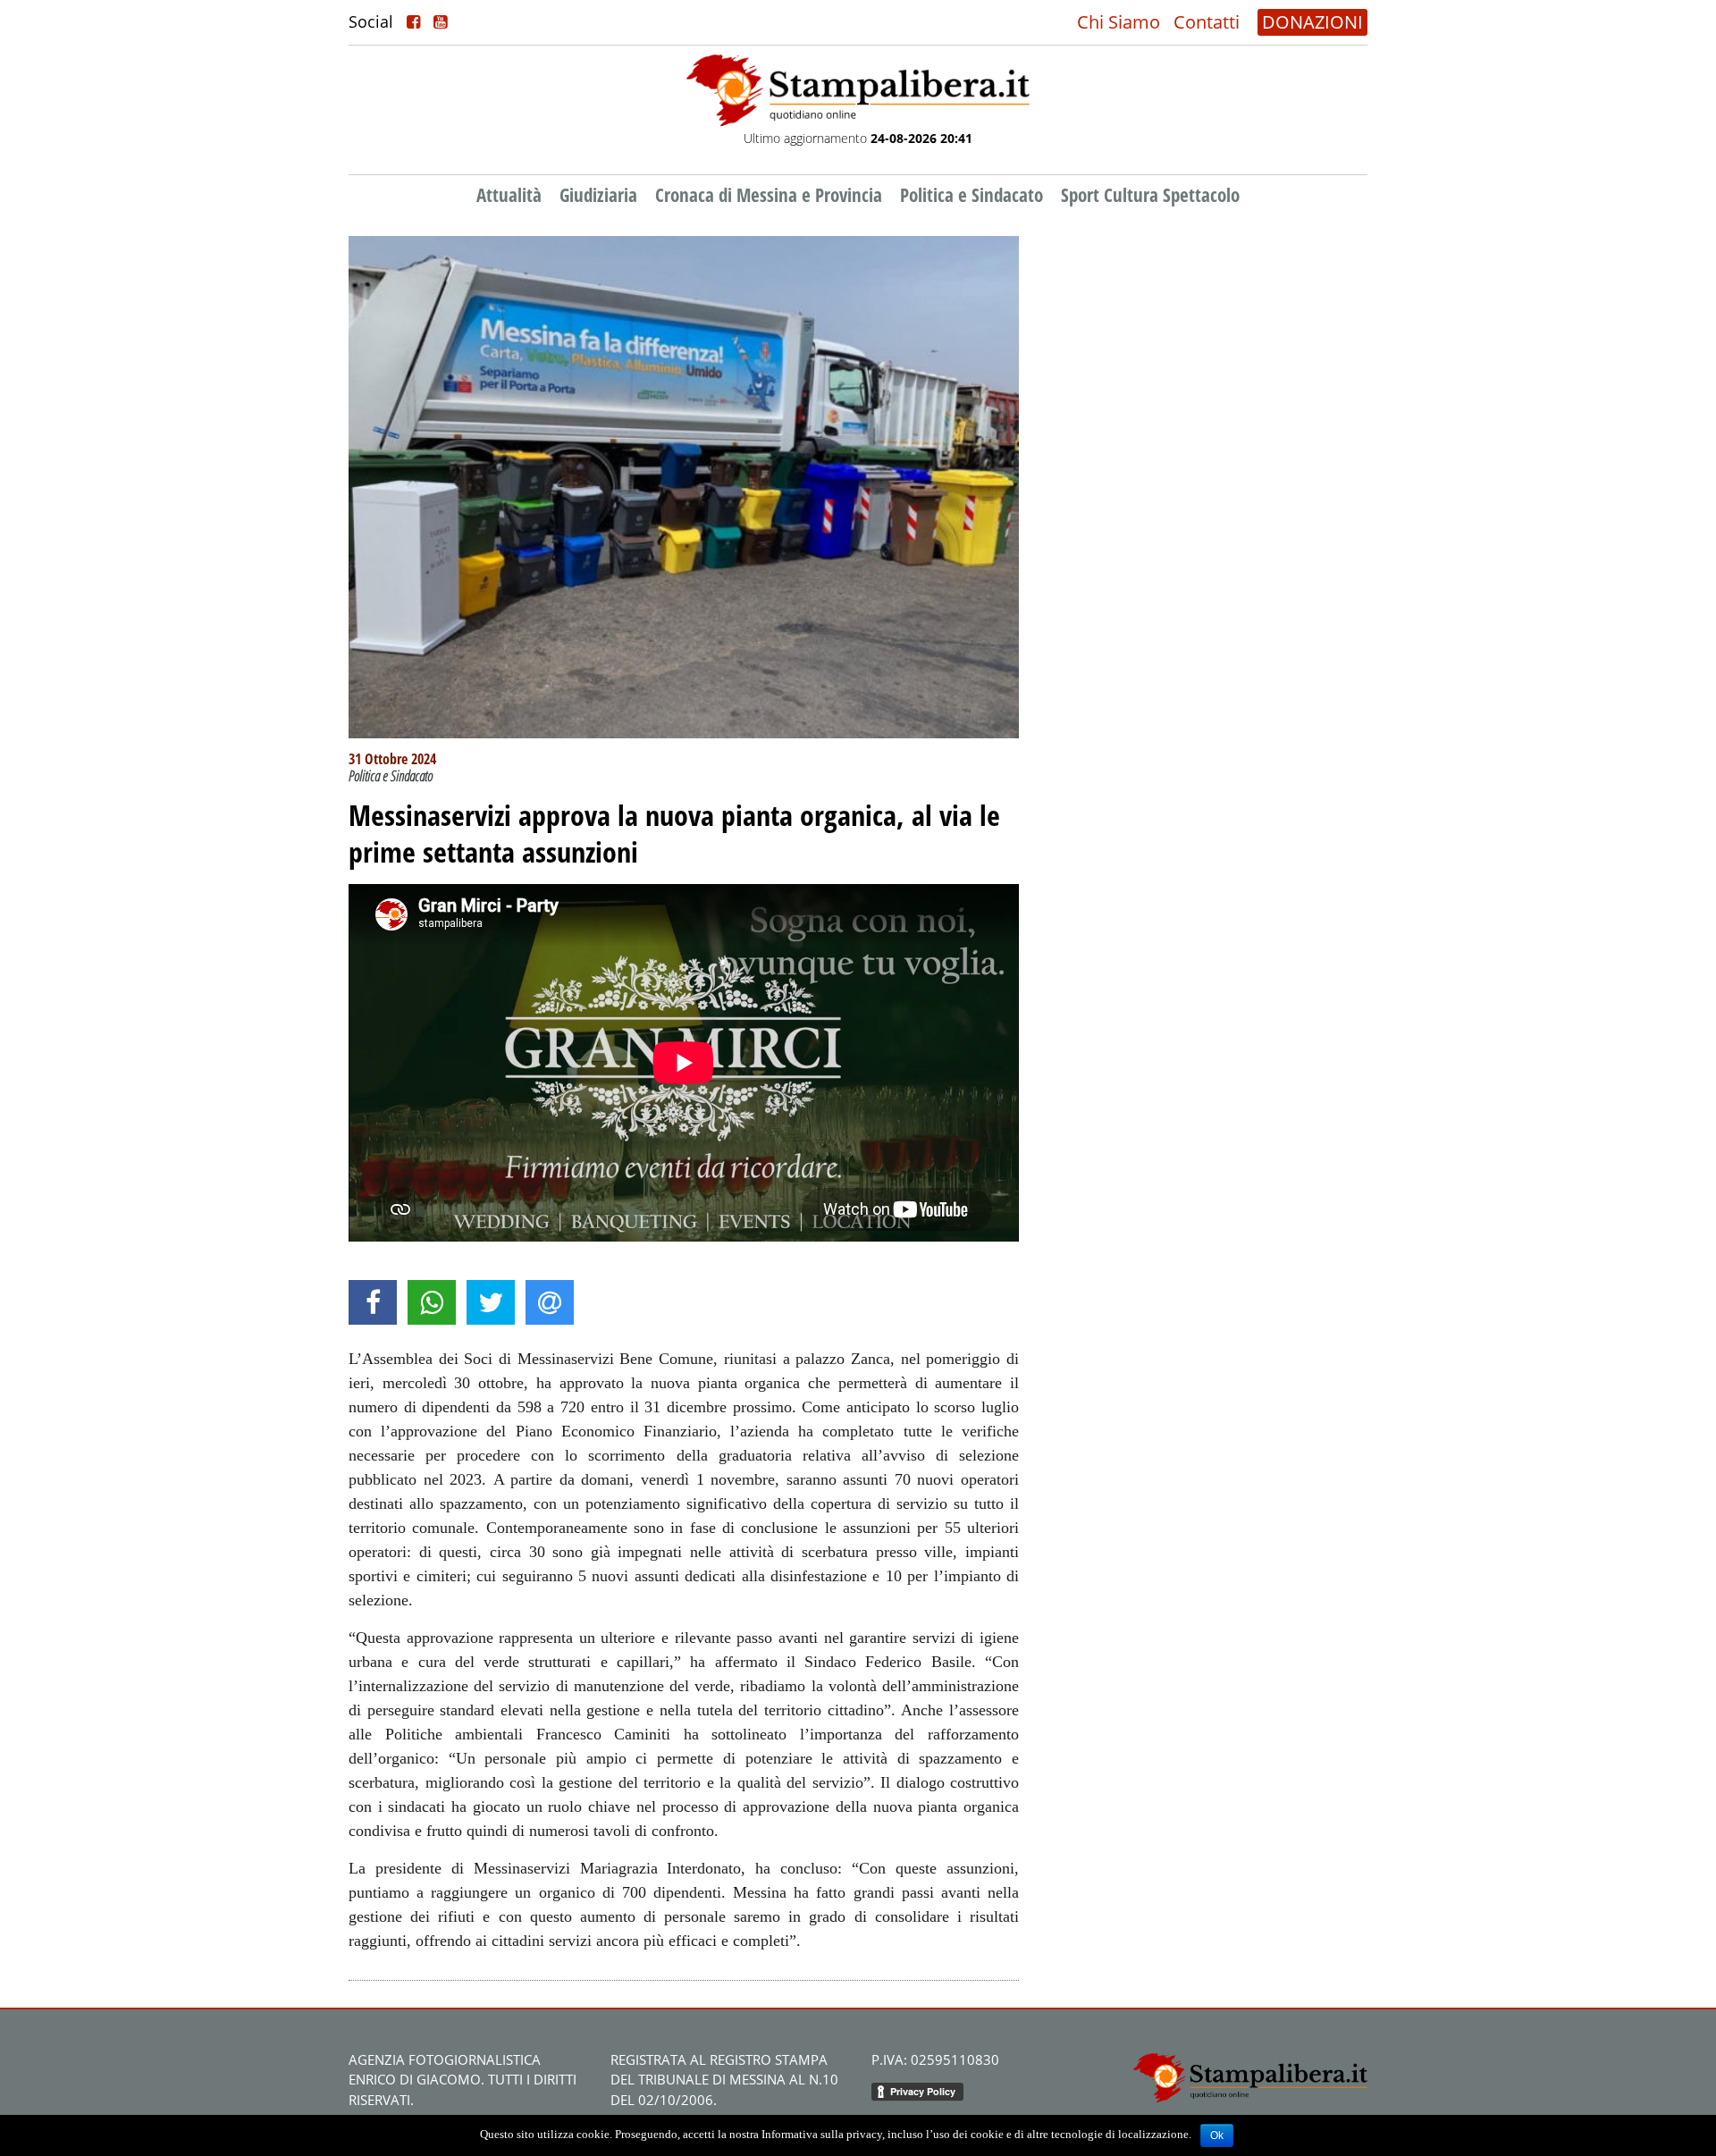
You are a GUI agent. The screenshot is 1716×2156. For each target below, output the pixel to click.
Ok (1217, 2135)
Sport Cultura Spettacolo (1150, 195)
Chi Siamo (1119, 22)
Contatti (1207, 22)
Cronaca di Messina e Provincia (769, 195)
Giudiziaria (598, 195)
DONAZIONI (1312, 22)
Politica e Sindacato (972, 195)
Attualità (509, 195)
